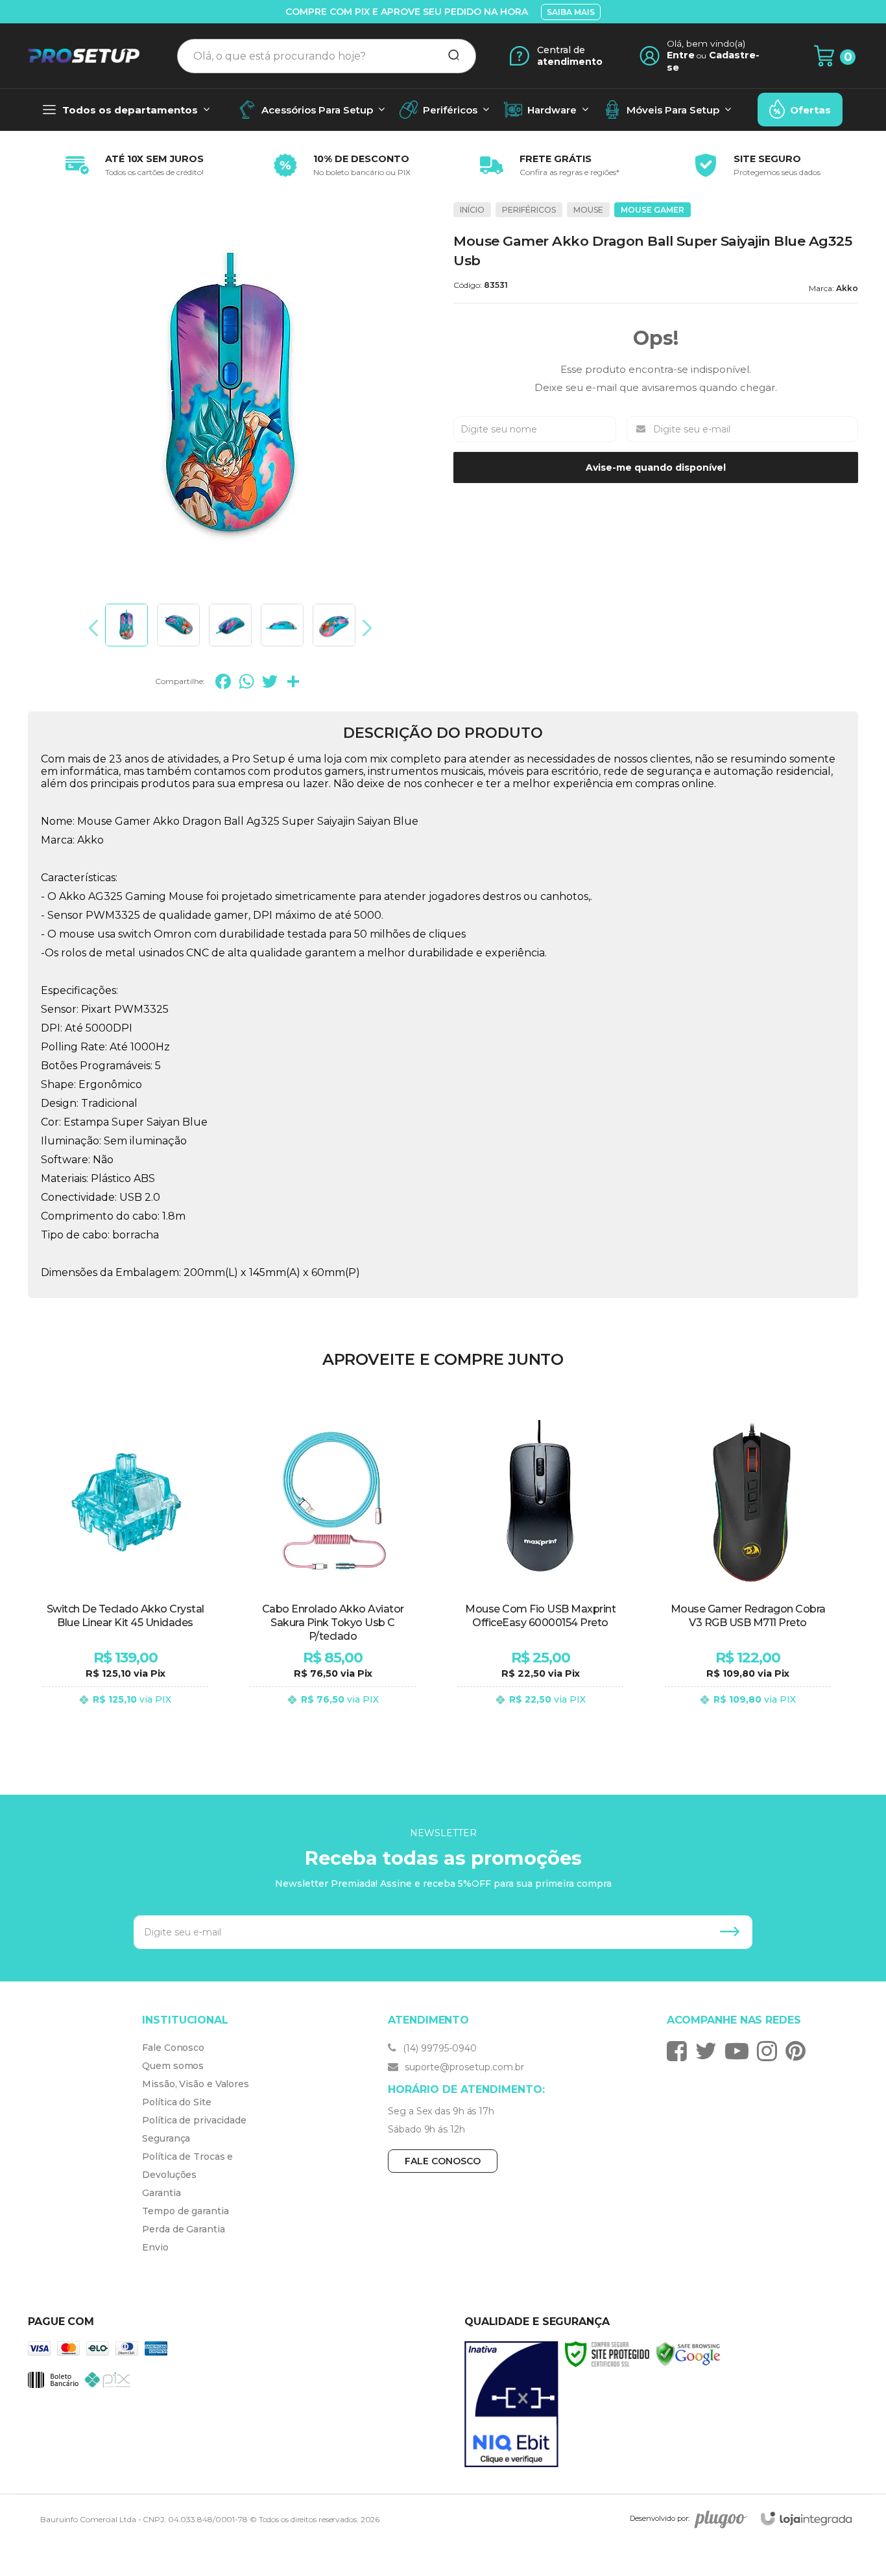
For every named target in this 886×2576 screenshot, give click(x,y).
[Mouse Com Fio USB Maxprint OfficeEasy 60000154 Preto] (540, 1567)
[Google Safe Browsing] (688, 2353)
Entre (681, 55)
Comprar (125, 1712)
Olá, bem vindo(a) (706, 43)
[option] (132, 165)
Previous (97, 628)
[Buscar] (449, 56)
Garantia (161, 2193)
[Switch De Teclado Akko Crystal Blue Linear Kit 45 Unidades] (125, 1567)
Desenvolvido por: (660, 2518)
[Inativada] (511, 2405)
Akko (847, 288)
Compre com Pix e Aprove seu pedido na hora (407, 12)
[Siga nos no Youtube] (740, 2051)
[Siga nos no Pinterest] (799, 2051)
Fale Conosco (173, 2048)
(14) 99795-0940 (438, 2048)
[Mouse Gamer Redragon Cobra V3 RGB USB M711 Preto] (748, 1567)
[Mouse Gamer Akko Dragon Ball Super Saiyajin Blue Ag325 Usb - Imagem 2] (178, 625)
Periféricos (529, 210)
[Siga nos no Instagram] (770, 2051)
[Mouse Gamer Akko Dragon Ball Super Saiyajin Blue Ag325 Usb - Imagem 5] (334, 625)
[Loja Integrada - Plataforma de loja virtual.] (806, 2519)
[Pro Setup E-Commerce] (84, 56)
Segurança (166, 2138)
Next (364, 628)
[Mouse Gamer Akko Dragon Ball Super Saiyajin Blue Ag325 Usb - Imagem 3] (230, 625)
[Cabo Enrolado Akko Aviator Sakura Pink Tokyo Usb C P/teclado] (333, 1567)
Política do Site (176, 2102)
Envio (155, 2247)
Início (472, 210)
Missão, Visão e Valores (196, 2084)
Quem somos (173, 2066)
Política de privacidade (194, 2120)
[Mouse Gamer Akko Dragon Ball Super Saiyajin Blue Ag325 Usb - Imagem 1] (126, 625)
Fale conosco (443, 2161)
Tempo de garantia (185, 2211)
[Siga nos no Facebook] (680, 2051)
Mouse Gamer (653, 210)
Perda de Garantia (183, 2229)
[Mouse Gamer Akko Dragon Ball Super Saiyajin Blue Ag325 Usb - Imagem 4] (282, 625)
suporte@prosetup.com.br (463, 2067)
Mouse (588, 210)
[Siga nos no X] (709, 2051)
